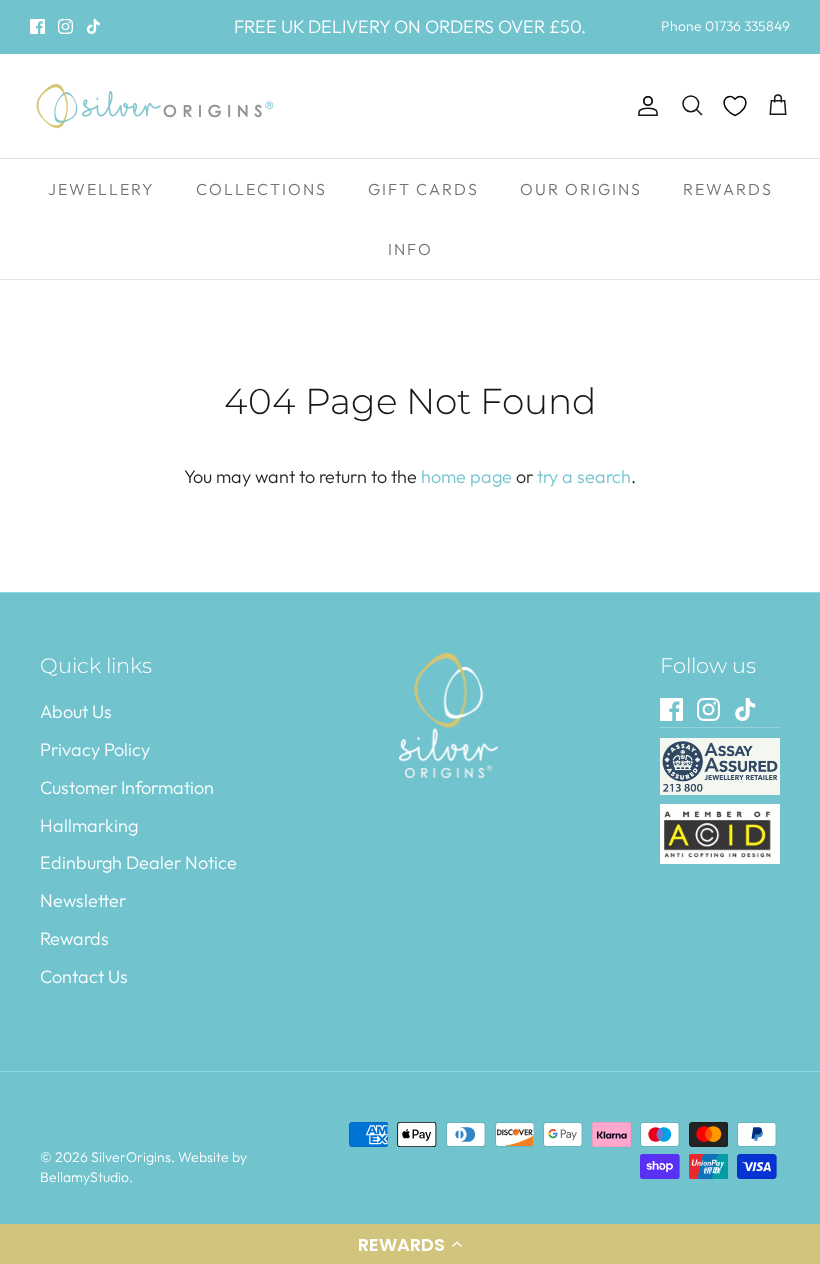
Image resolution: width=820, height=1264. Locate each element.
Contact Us (84, 976)
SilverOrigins (131, 1157)
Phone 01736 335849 (725, 26)
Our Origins (581, 189)
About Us (76, 711)
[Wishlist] (735, 106)
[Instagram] (65, 26)
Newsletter (83, 900)
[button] (410, 1244)
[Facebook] (37, 26)
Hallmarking (89, 825)
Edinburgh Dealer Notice (138, 862)
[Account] (644, 106)
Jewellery (101, 189)
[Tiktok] (93, 26)
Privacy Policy (95, 749)
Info (410, 249)
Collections (261, 189)
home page (466, 476)
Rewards (728, 189)
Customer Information (127, 787)
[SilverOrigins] (155, 106)
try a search (584, 476)
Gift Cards (423, 189)
